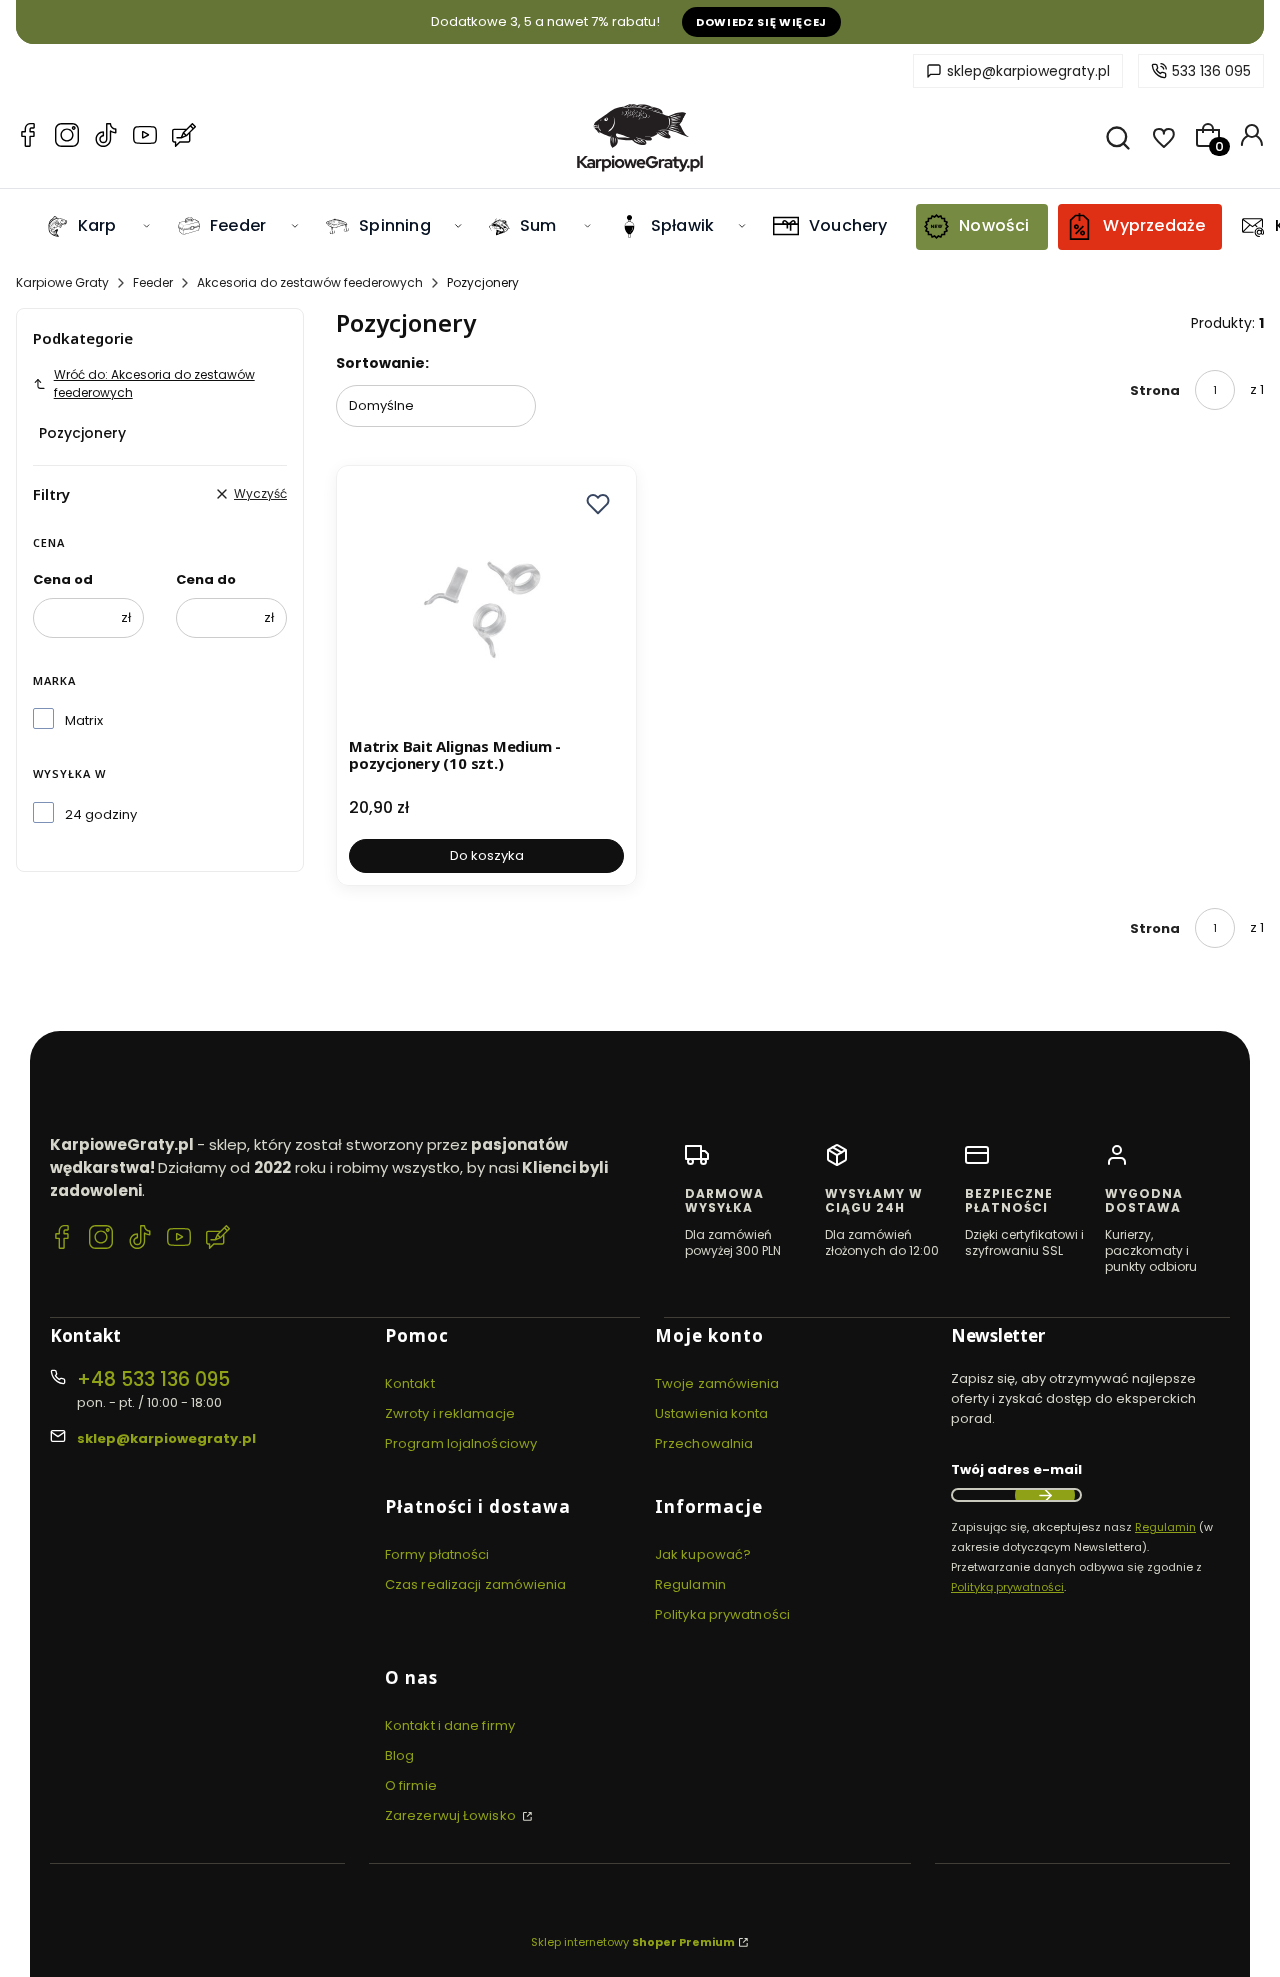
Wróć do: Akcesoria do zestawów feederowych (154, 383)
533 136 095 (1211, 71)
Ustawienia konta (712, 1413)
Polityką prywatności (1007, 1587)
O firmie (411, 1785)
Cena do (206, 579)
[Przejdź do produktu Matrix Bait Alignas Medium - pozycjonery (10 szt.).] (486, 603)
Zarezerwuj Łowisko (452, 1815)
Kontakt (410, 1383)
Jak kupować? (703, 1554)
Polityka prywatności (722, 1614)
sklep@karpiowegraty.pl (1028, 71)
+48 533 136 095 (153, 1379)
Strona (1155, 390)
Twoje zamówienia (717, 1383)
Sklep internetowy (633, 1942)
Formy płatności (437, 1554)
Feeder (153, 282)
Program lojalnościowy (461, 1443)
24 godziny (101, 814)
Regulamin (690, 1584)
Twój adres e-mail (1016, 1469)
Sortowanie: (382, 363)
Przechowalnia (704, 1443)
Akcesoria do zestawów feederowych (310, 282)
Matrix (84, 720)
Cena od (63, 579)
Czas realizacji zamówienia (476, 1584)
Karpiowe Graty (62, 282)
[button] (598, 504)
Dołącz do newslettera (1045, 1495)
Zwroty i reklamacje (450, 1413)
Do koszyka (487, 855)
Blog (399, 1755)
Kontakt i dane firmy (450, 1725)
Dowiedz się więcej (761, 22)
